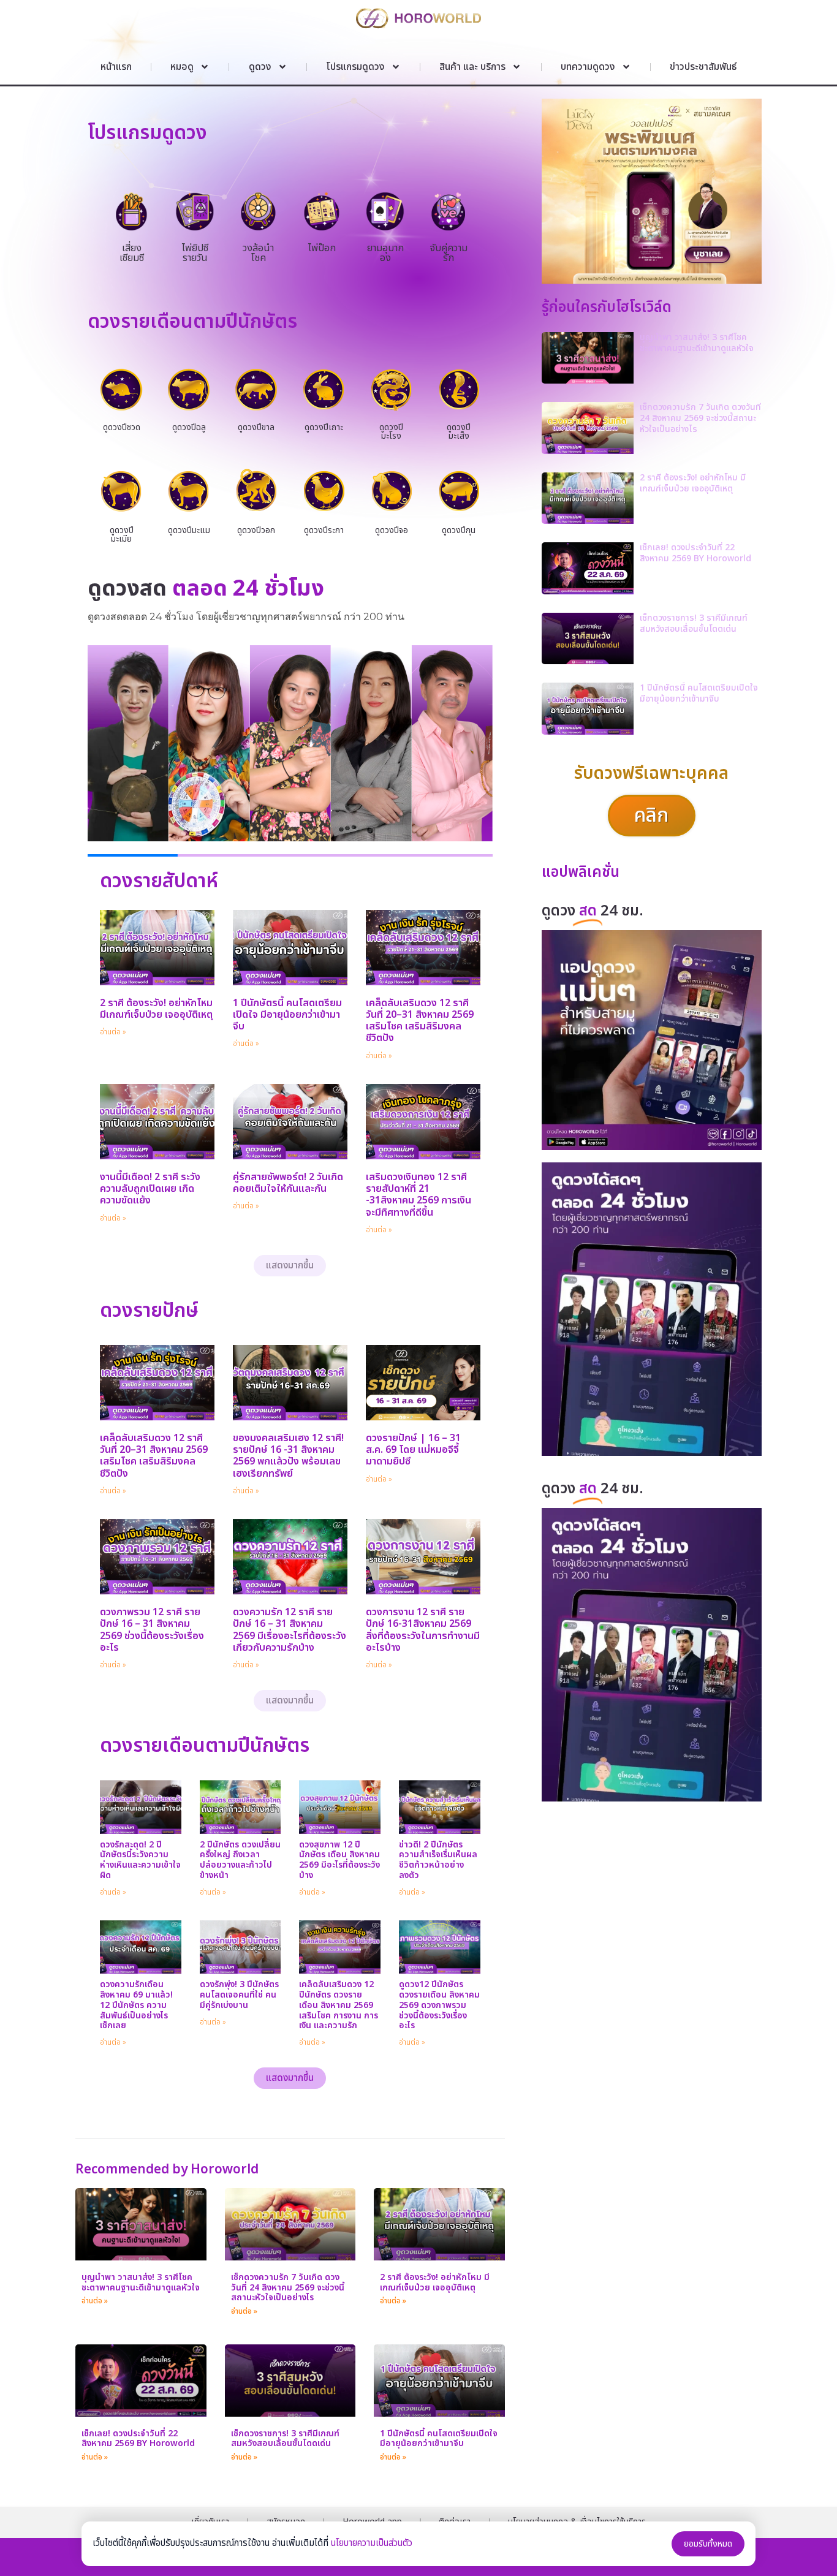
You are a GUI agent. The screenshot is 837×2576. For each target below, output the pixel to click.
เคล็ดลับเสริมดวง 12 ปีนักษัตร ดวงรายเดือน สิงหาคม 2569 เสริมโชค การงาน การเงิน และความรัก (339, 2005)
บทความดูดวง (588, 67)
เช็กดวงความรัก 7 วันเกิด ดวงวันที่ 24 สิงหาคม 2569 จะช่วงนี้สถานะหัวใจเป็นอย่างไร (288, 2288)
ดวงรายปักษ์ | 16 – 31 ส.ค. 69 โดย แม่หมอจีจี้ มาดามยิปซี (413, 1450)
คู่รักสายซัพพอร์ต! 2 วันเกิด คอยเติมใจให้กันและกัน (288, 1183)
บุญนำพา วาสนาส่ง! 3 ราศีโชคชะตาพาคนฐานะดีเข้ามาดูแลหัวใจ (141, 2282)
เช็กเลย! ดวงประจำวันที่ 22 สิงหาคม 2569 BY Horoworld (138, 2439)
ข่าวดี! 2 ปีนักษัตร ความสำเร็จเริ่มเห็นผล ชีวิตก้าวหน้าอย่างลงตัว (438, 1860)
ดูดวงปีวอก (256, 530)
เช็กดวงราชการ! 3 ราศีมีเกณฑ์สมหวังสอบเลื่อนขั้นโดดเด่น (285, 2439)
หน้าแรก (116, 67)
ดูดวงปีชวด (122, 427)
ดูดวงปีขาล (256, 427)
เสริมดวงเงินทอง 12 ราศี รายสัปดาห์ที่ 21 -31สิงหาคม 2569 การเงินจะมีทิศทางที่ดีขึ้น (418, 1195)
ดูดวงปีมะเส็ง (459, 432)
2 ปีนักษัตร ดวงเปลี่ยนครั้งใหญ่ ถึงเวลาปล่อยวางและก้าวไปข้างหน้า (240, 1860)
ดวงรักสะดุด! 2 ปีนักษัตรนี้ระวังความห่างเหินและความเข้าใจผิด (140, 1860)
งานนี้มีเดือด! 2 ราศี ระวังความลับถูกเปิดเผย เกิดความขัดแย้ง (150, 1189)
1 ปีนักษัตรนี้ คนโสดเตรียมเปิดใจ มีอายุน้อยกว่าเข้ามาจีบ (287, 1015)
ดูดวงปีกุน (459, 530)
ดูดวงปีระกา (324, 530)
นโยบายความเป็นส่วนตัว (372, 2543)
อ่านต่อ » (113, 1032)
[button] (290, 1266)
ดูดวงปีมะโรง (391, 432)
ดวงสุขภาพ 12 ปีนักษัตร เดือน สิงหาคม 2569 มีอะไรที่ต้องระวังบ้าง (339, 1860)
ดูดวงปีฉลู (189, 427)
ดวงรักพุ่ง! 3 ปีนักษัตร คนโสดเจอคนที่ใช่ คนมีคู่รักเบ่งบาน (239, 1995)
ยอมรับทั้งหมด (708, 2544)
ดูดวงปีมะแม (189, 530)
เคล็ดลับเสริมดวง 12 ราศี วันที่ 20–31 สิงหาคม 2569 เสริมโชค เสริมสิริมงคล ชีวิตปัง (420, 1021)
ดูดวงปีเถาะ (324, 427)
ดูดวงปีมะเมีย (122, 535)
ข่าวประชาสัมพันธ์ (703, 67)
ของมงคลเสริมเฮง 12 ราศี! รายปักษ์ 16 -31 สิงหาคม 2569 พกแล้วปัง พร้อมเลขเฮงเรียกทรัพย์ (288, 1456)
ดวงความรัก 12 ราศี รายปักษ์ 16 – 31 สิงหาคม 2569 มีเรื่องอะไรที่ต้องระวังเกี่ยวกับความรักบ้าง (290, 1630)
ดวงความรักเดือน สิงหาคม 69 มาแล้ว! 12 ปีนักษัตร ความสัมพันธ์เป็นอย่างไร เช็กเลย (136, 2005)
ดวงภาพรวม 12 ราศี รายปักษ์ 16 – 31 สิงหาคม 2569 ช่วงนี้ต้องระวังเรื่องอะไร (152, 1630)
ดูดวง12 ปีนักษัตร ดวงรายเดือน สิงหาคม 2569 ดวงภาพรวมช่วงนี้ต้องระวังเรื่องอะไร (439, 2005)
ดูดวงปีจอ (392, 530)
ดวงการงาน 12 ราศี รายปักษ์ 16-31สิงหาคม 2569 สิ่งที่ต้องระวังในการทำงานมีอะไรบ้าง (423, 1630)
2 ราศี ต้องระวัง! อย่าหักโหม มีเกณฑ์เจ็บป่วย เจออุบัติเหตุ (156, 1009)
